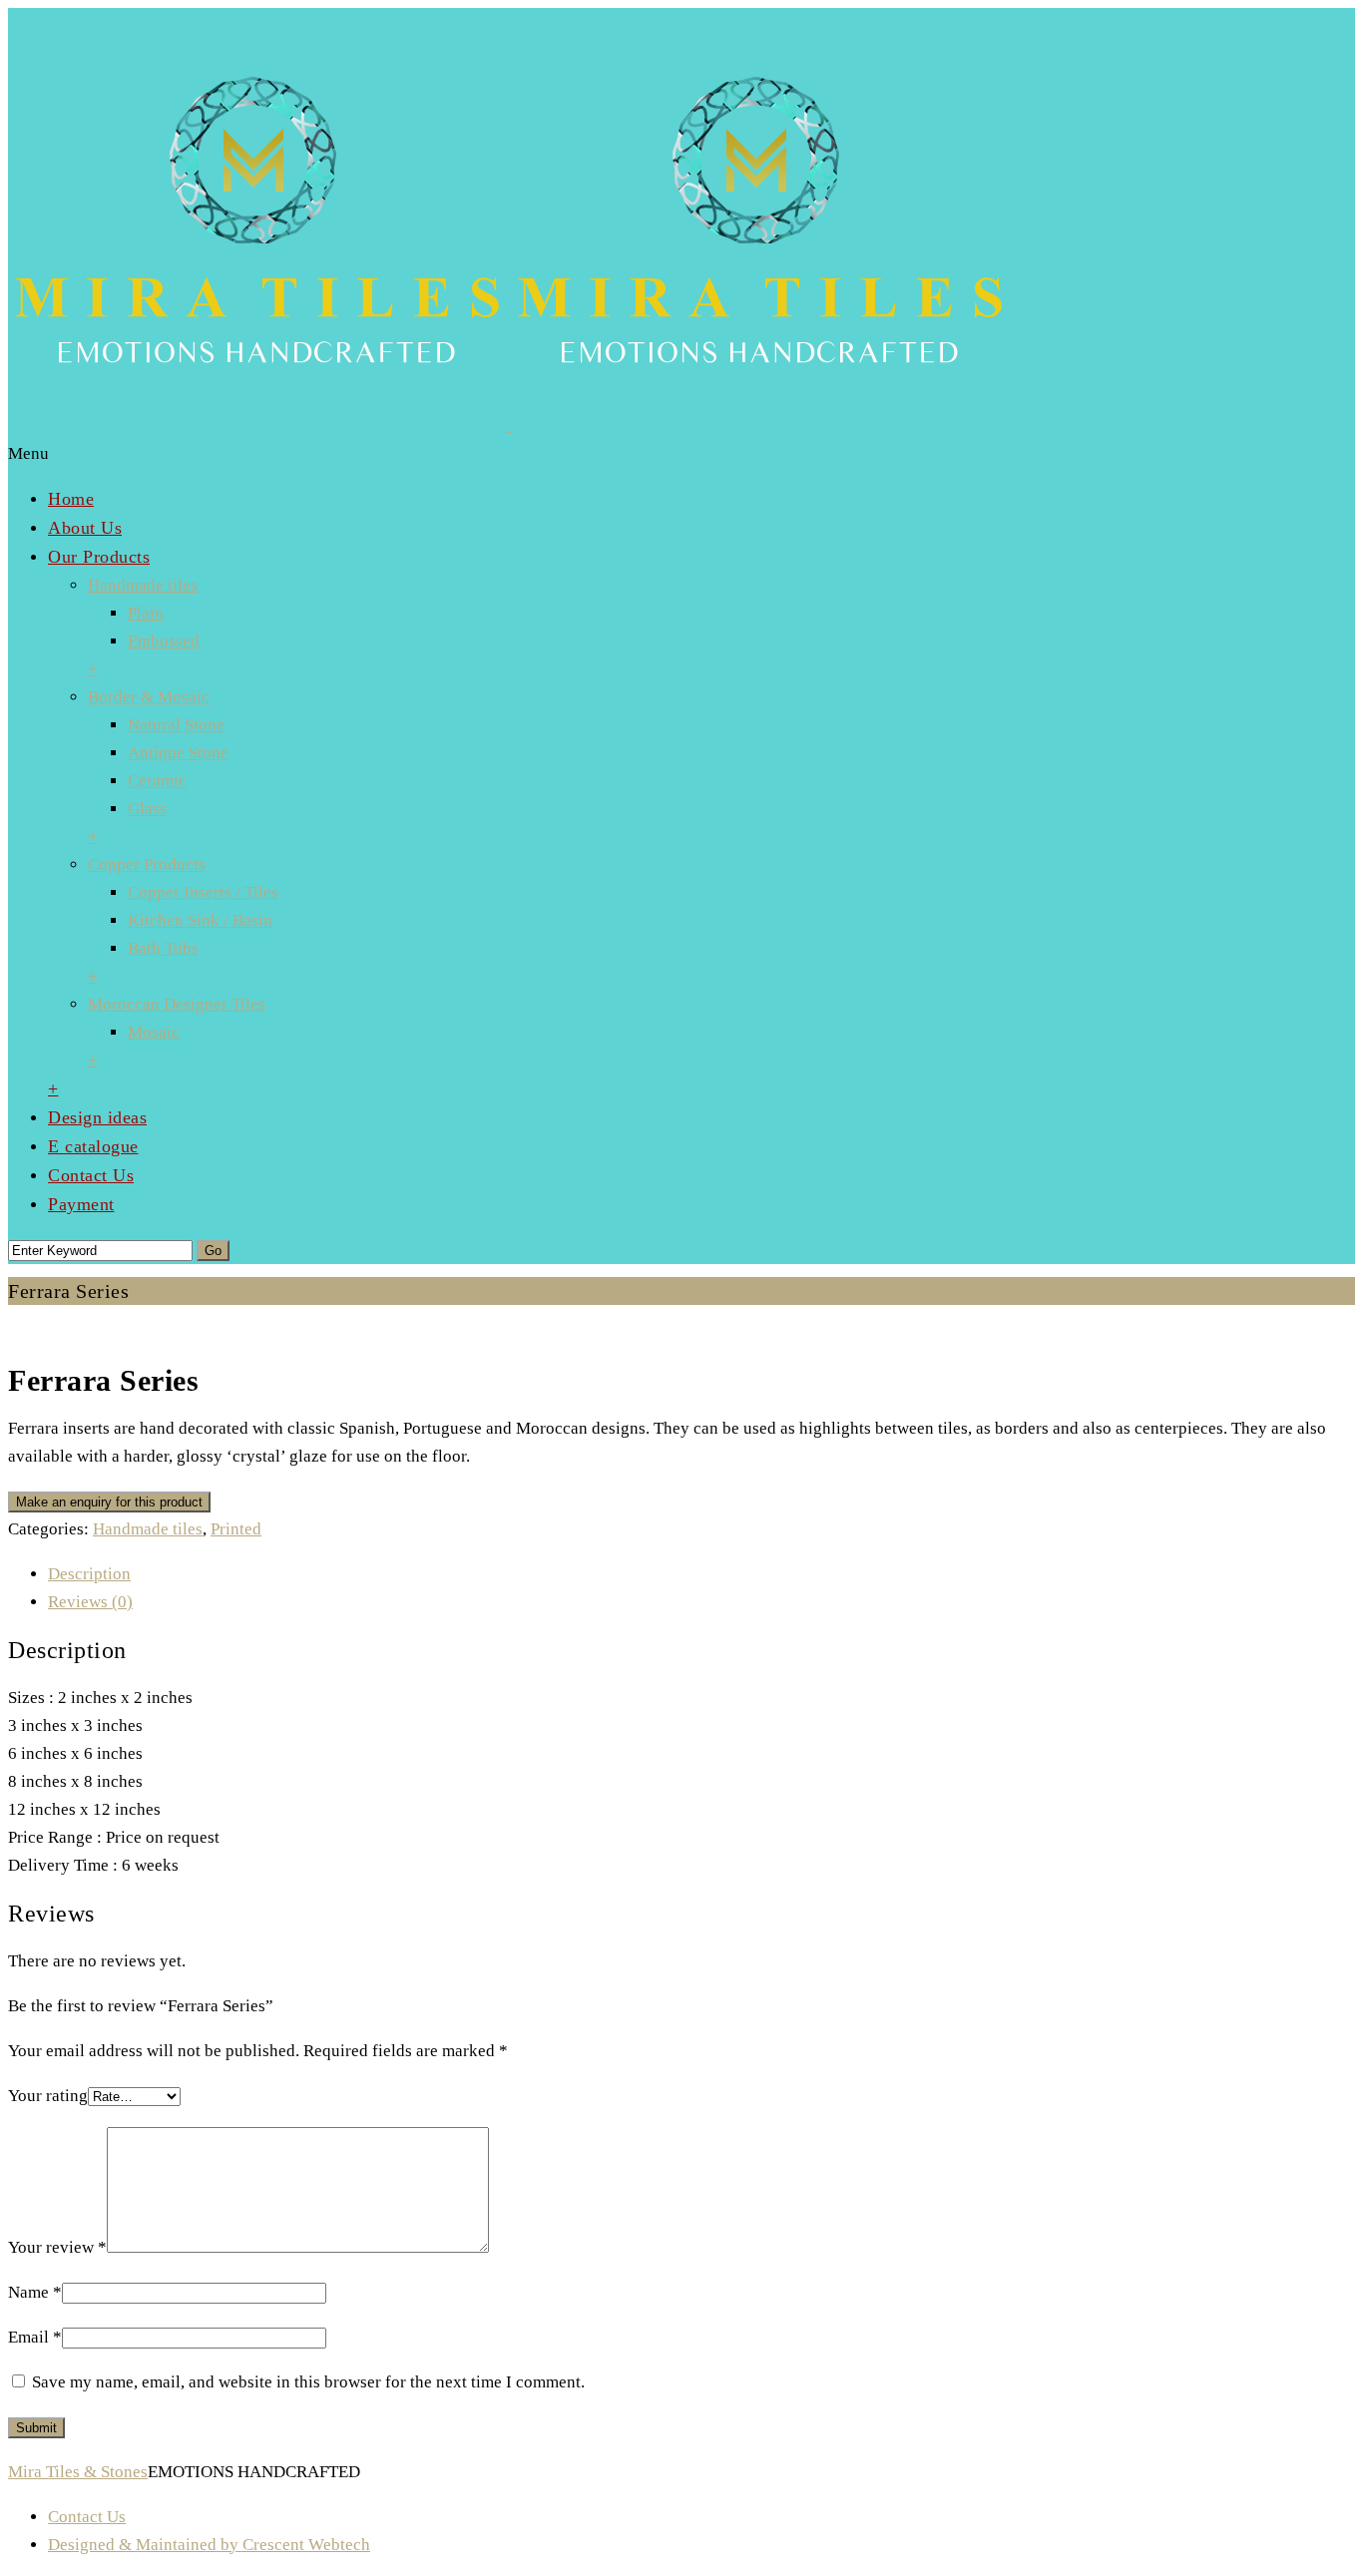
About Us (85, 528)
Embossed (164, 641)
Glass (147, 809)
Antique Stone (178, 753)
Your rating (48, 2096)
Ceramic (157, 781)
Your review (57, 2247)
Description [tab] (89, 1574)
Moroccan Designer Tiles (177, 1004)
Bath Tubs (163, 948)
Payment (81, 1204)
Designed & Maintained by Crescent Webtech (209, 2545)
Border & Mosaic (149, 697)
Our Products (99, 557)
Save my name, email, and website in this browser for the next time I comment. (308, 2382)
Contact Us (91, 1175)
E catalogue (93, 1146)
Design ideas (97, 1117)
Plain (146, 613)
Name (35, 2292)
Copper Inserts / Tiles (203, 892)
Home (71, 499)
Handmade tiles (143, 585)
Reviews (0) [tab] (90, 1602)
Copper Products (147, 864)
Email (35, 2337)
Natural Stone (176, 725)
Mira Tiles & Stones (78, 2472)
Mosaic (154, 1032)
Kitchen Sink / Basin (200, 920)
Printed (236, 1529)
